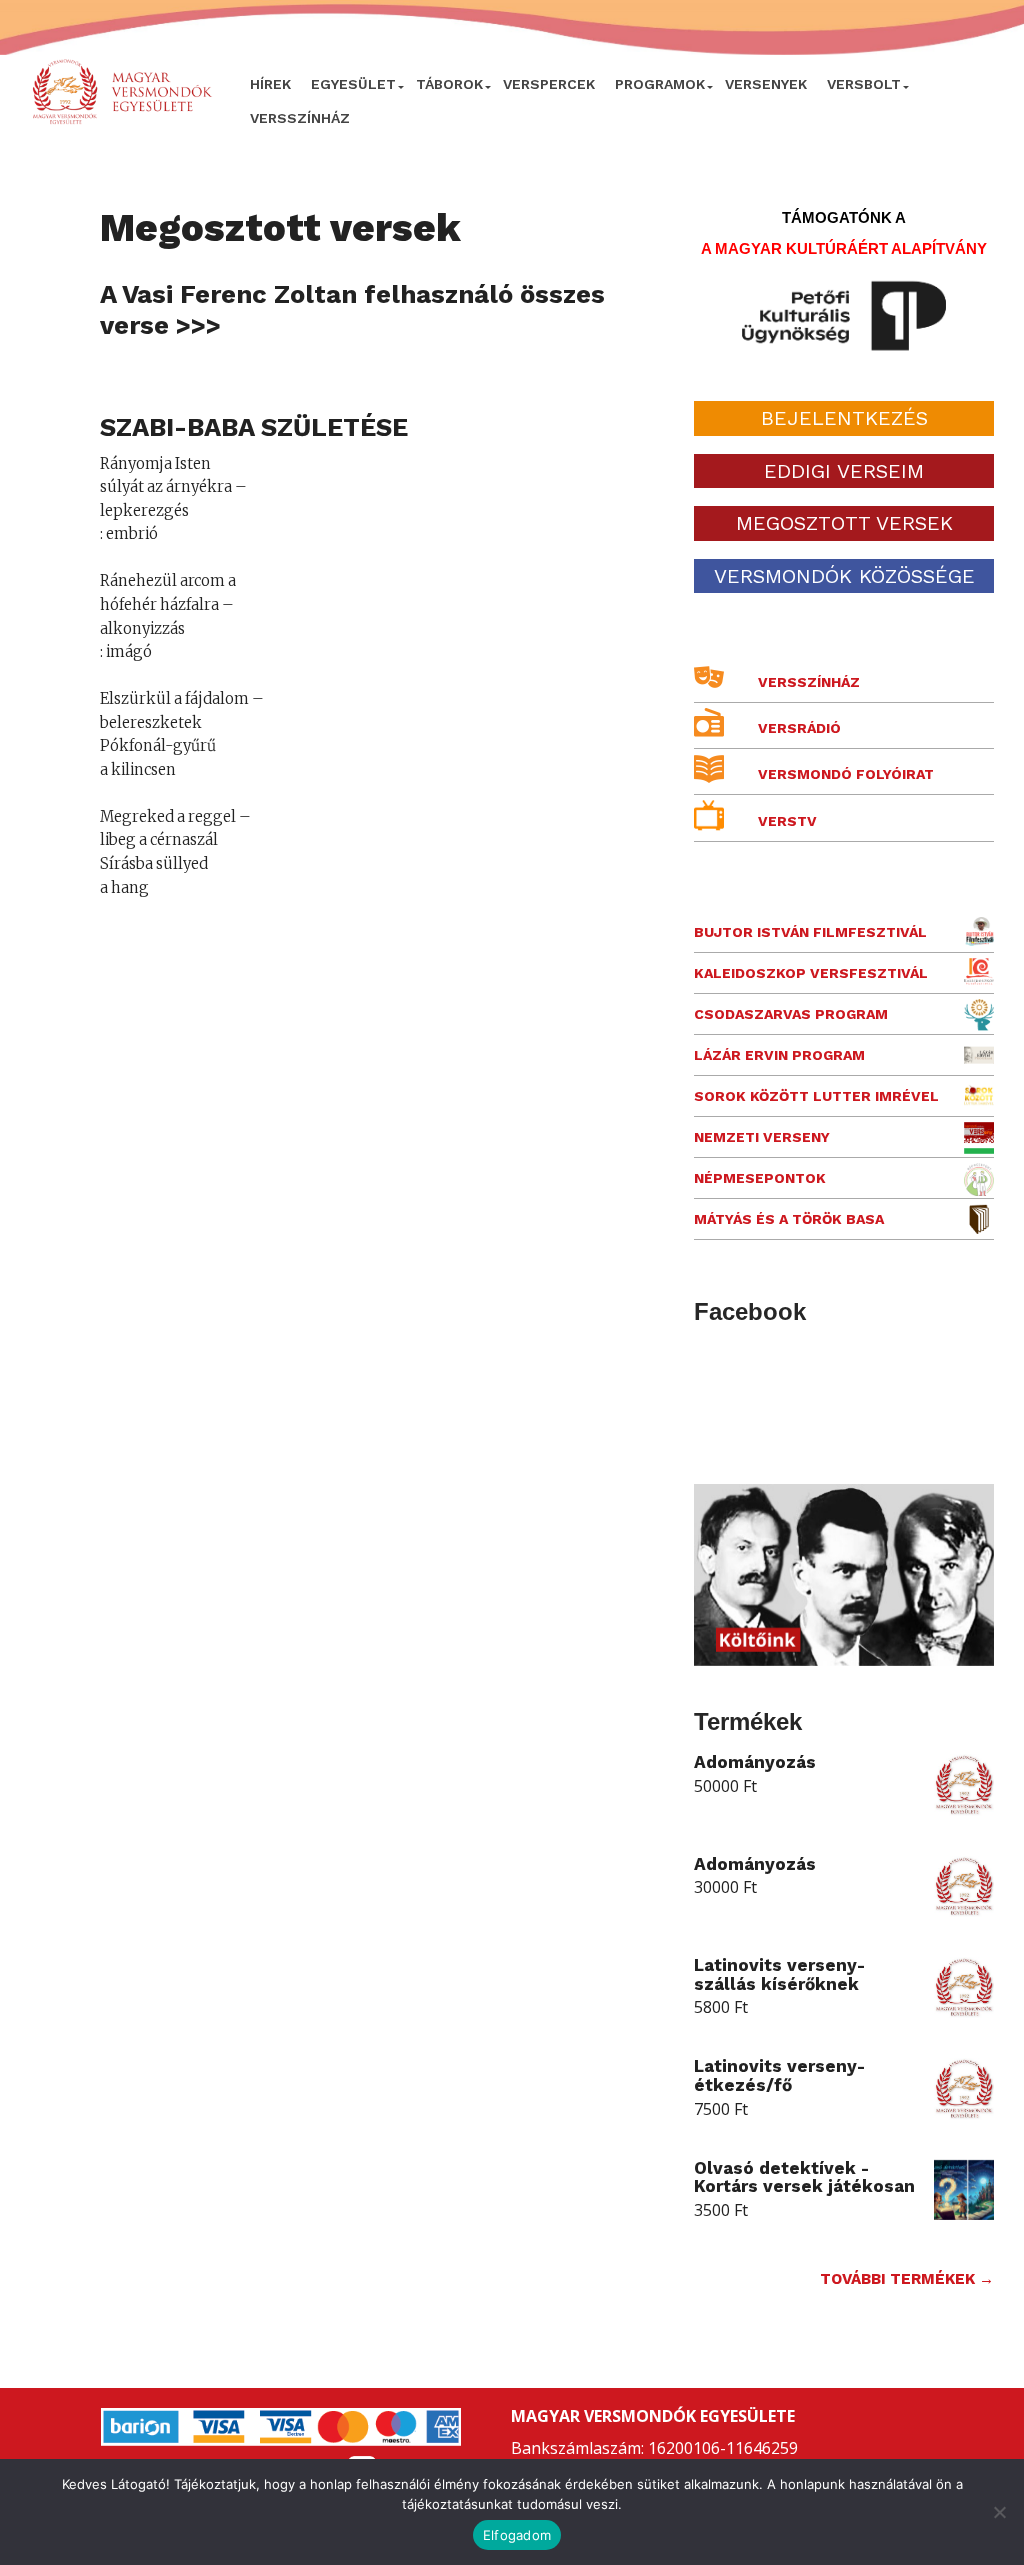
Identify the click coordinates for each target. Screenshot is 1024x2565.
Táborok (449, 84)
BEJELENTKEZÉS (844, 418)
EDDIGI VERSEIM (844, 471)
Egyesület (353, 84)
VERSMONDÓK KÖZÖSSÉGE (844, 576)
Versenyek (766, 84)
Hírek (270, 84)
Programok (660, 84)
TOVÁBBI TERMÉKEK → (907, 2279)
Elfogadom (517, 2535)
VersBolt (864, 84)
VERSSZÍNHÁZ (300, 118)
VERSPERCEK (549, 84)
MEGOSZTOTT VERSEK (844, 523)
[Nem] (999, 2512)
